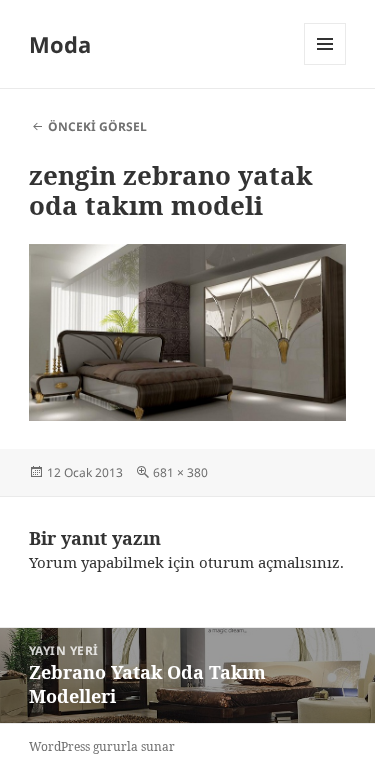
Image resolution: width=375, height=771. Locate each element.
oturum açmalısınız (269, 562)
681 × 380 (180, 472)
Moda (60, 44)
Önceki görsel (97, 126)
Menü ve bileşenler (325, 64)
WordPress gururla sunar (102, 746)
